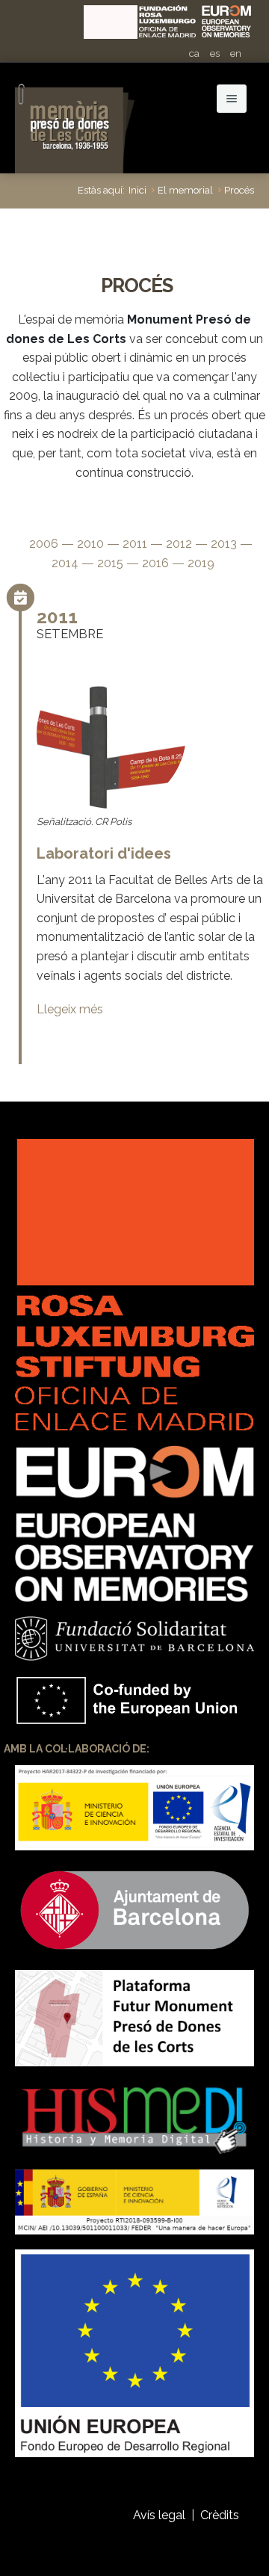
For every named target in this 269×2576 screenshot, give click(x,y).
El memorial (185, 190)
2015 (110, 563)
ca (194, 53)
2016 (155, 563)
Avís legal (159, 2515)
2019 (201, 563)
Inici (137, 190)
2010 (90, 544)
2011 (135, 544)
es (215, 53)
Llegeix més (70, 1009)
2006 (44, 544)
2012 (179, 544)
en (236, 53)
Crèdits (221, 2515)
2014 (65, 563)
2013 (224, 544)
